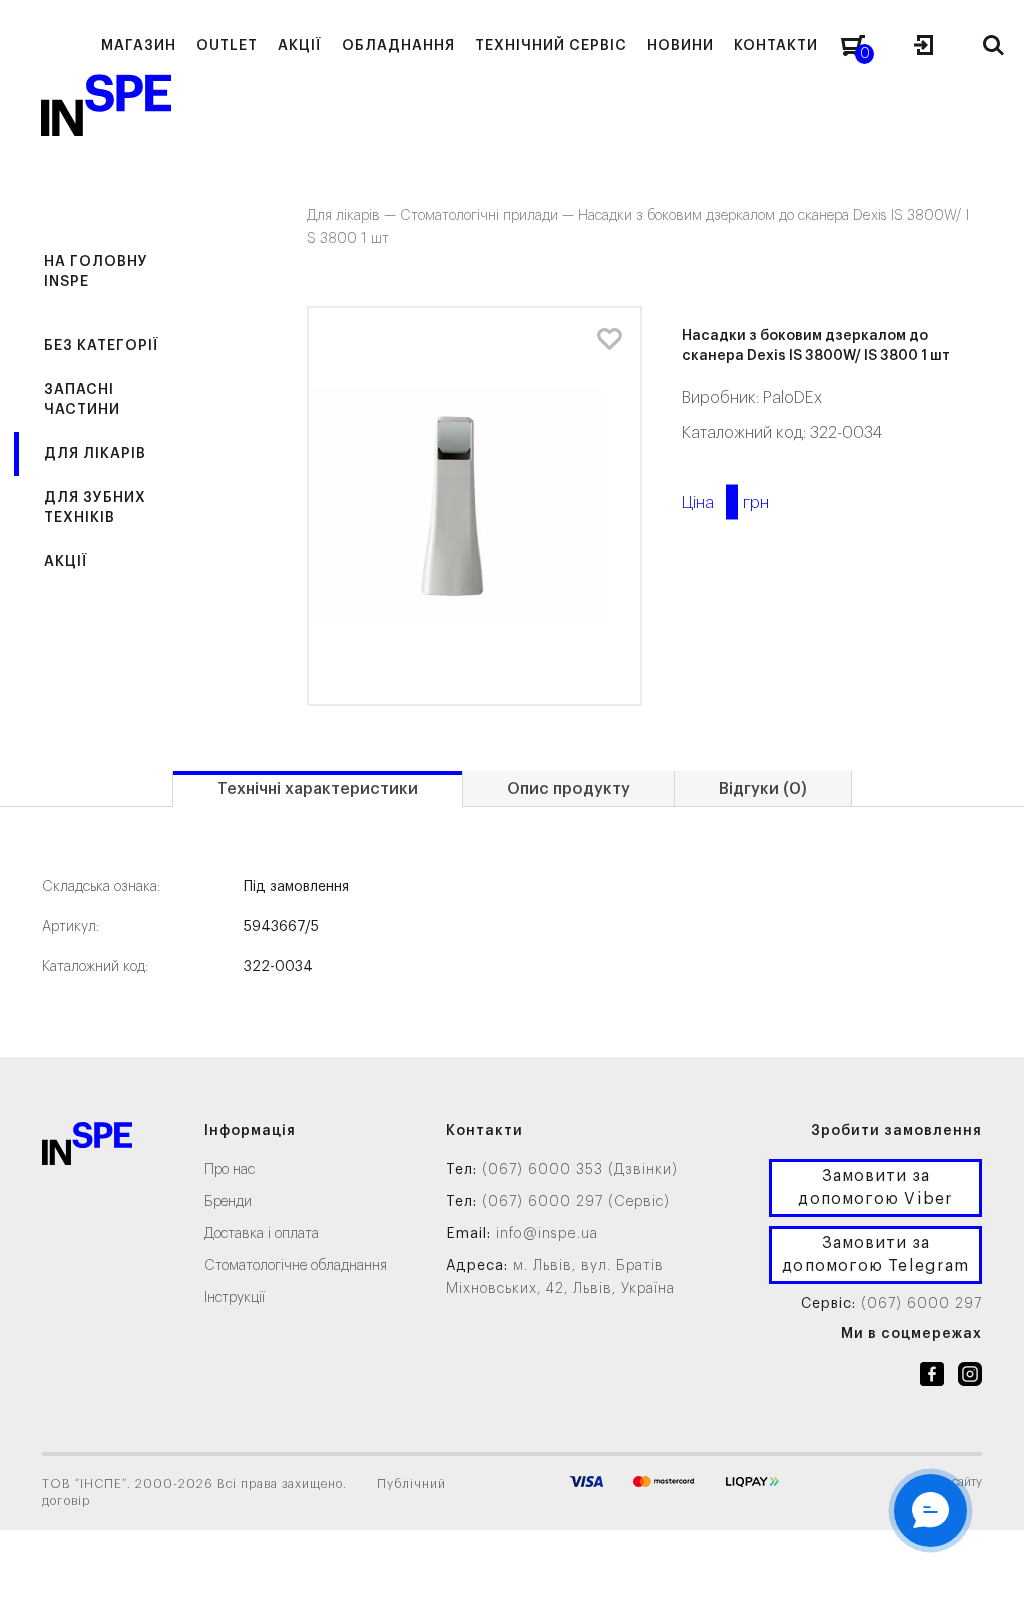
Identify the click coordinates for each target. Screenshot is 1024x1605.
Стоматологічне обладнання (295, 1266)
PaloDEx (792, 398)
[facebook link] (932, 1378)
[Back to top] (989, 1570)
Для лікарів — (353, 216)
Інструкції (234, 1298)
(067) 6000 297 (921, 1304)
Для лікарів (95, 454)
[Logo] (87, 1147)
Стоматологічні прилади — (489, 216)
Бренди (228, 1202)
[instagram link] (970, 1378)
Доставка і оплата (261, 1234)
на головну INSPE (96, 272)
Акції (66, 562)
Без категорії (101, 346)
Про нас (229, 1170)
